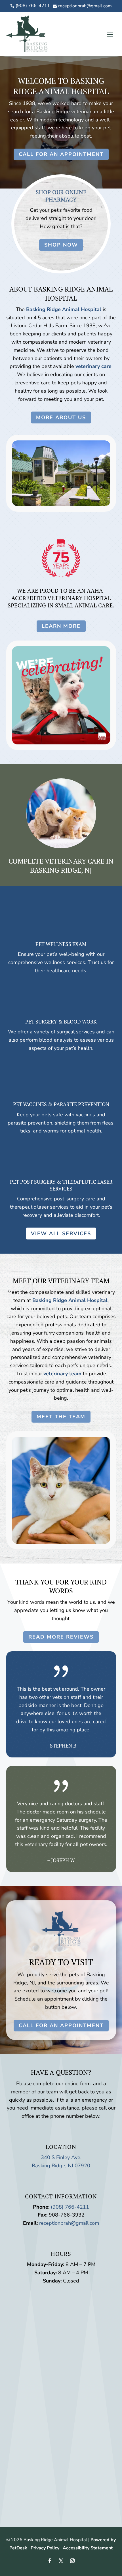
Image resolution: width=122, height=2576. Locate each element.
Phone (19, 2336)
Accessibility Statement (88, 2548)
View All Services (61, 1234)
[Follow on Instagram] (72, 2561)
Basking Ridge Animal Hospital (64, 309)
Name (21, 2303)
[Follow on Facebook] (50, 2561)
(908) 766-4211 (70, 2207)
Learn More (61, 626)
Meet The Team (61, 1417)
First (65, 2311)
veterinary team (62, 1374)
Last (65, 2319)
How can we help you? (40, 2344)
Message (22, 2367)
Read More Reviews (61, 1637)
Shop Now (61, 245)
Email (20, 2327)
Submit (29, 2377)
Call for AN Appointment (61, 154)
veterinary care (93, 366)
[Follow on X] (61, 2561)
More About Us (61, 417)
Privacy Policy (45, 2548)
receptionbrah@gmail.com (69, 2223)
